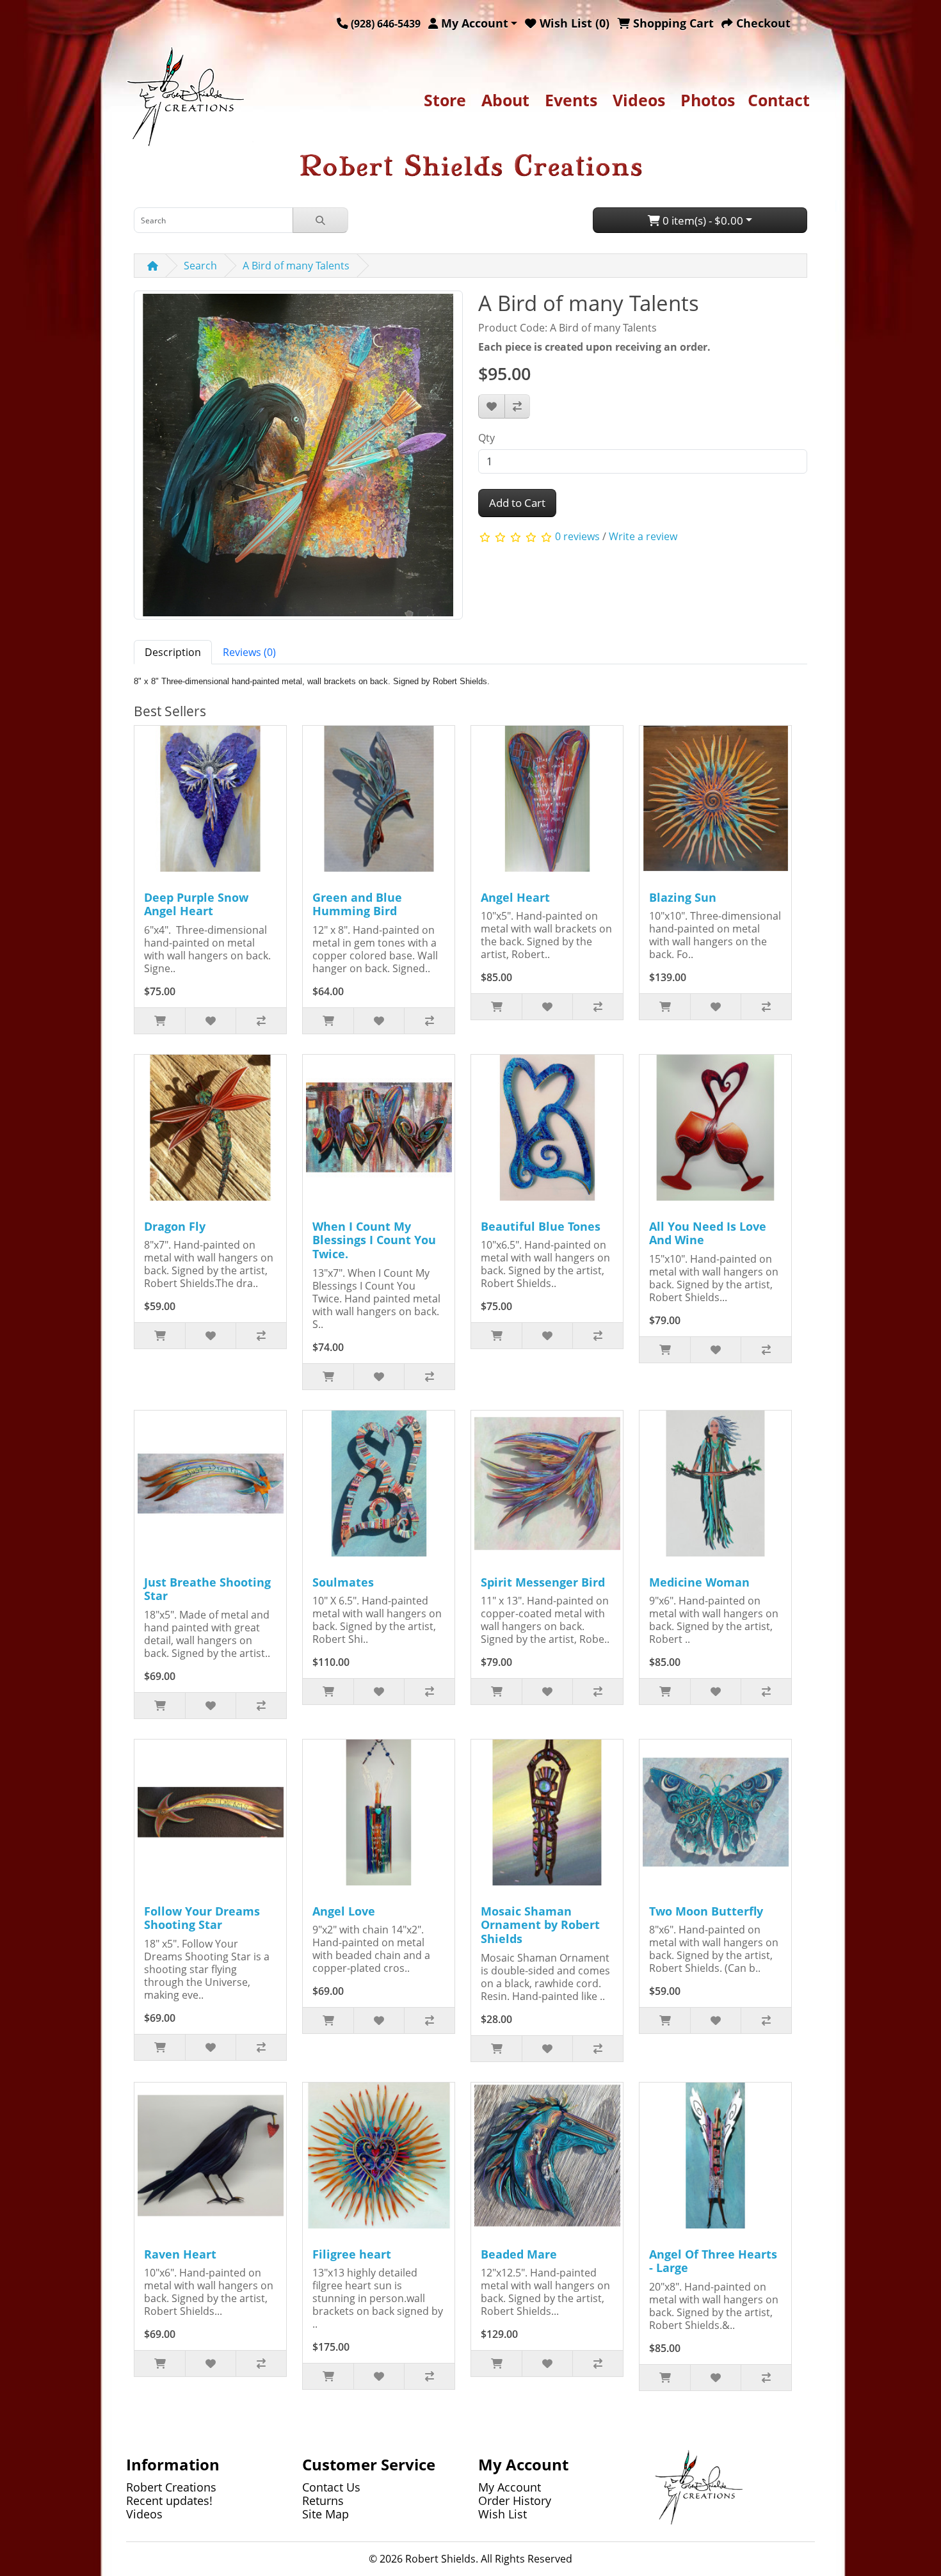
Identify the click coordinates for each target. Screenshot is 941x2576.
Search (200, 266)
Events (571, 100)
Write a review (643, 536)
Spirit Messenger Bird (543, 1582)
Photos (708, 100)
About (505, 100)
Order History (515, 2500)
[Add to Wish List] (492, 406)
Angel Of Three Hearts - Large (713, 2261)
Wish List (503, 2514)
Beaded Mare (519, 2254)
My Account (510, 2487)
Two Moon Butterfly (706, 1911)
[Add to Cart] (160, 1021)
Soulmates (343, 1582)
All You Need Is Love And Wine (708, 1233)
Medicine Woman (699, 1582)
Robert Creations (171, 2487)
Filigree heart (352, 2254)
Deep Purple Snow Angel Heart (196, 904)
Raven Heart (180, 2254)
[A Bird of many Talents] (298, 460)
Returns (323, 2500)
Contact (779, 100)
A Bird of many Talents (296, 266)
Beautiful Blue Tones (541, 1226)
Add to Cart (517, 503)
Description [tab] (173, 652)
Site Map (326, 2514)
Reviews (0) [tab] (249, 652)
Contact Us (331, 2487)
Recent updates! (169, 2500)
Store (445, 100)
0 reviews (577, 536)
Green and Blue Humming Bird (357, 904)
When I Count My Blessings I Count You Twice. (374, 1240)
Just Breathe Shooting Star (207, 1589)
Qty (487, 438)
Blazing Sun (683, 897)
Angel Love (344, 1911)
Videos (639, 100)
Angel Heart (515, 897)
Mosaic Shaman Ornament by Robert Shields (540, 1925)
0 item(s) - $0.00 (702, 220)
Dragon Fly (175, 1226)
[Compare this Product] (517, 406)
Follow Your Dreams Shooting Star (202, 1918)
